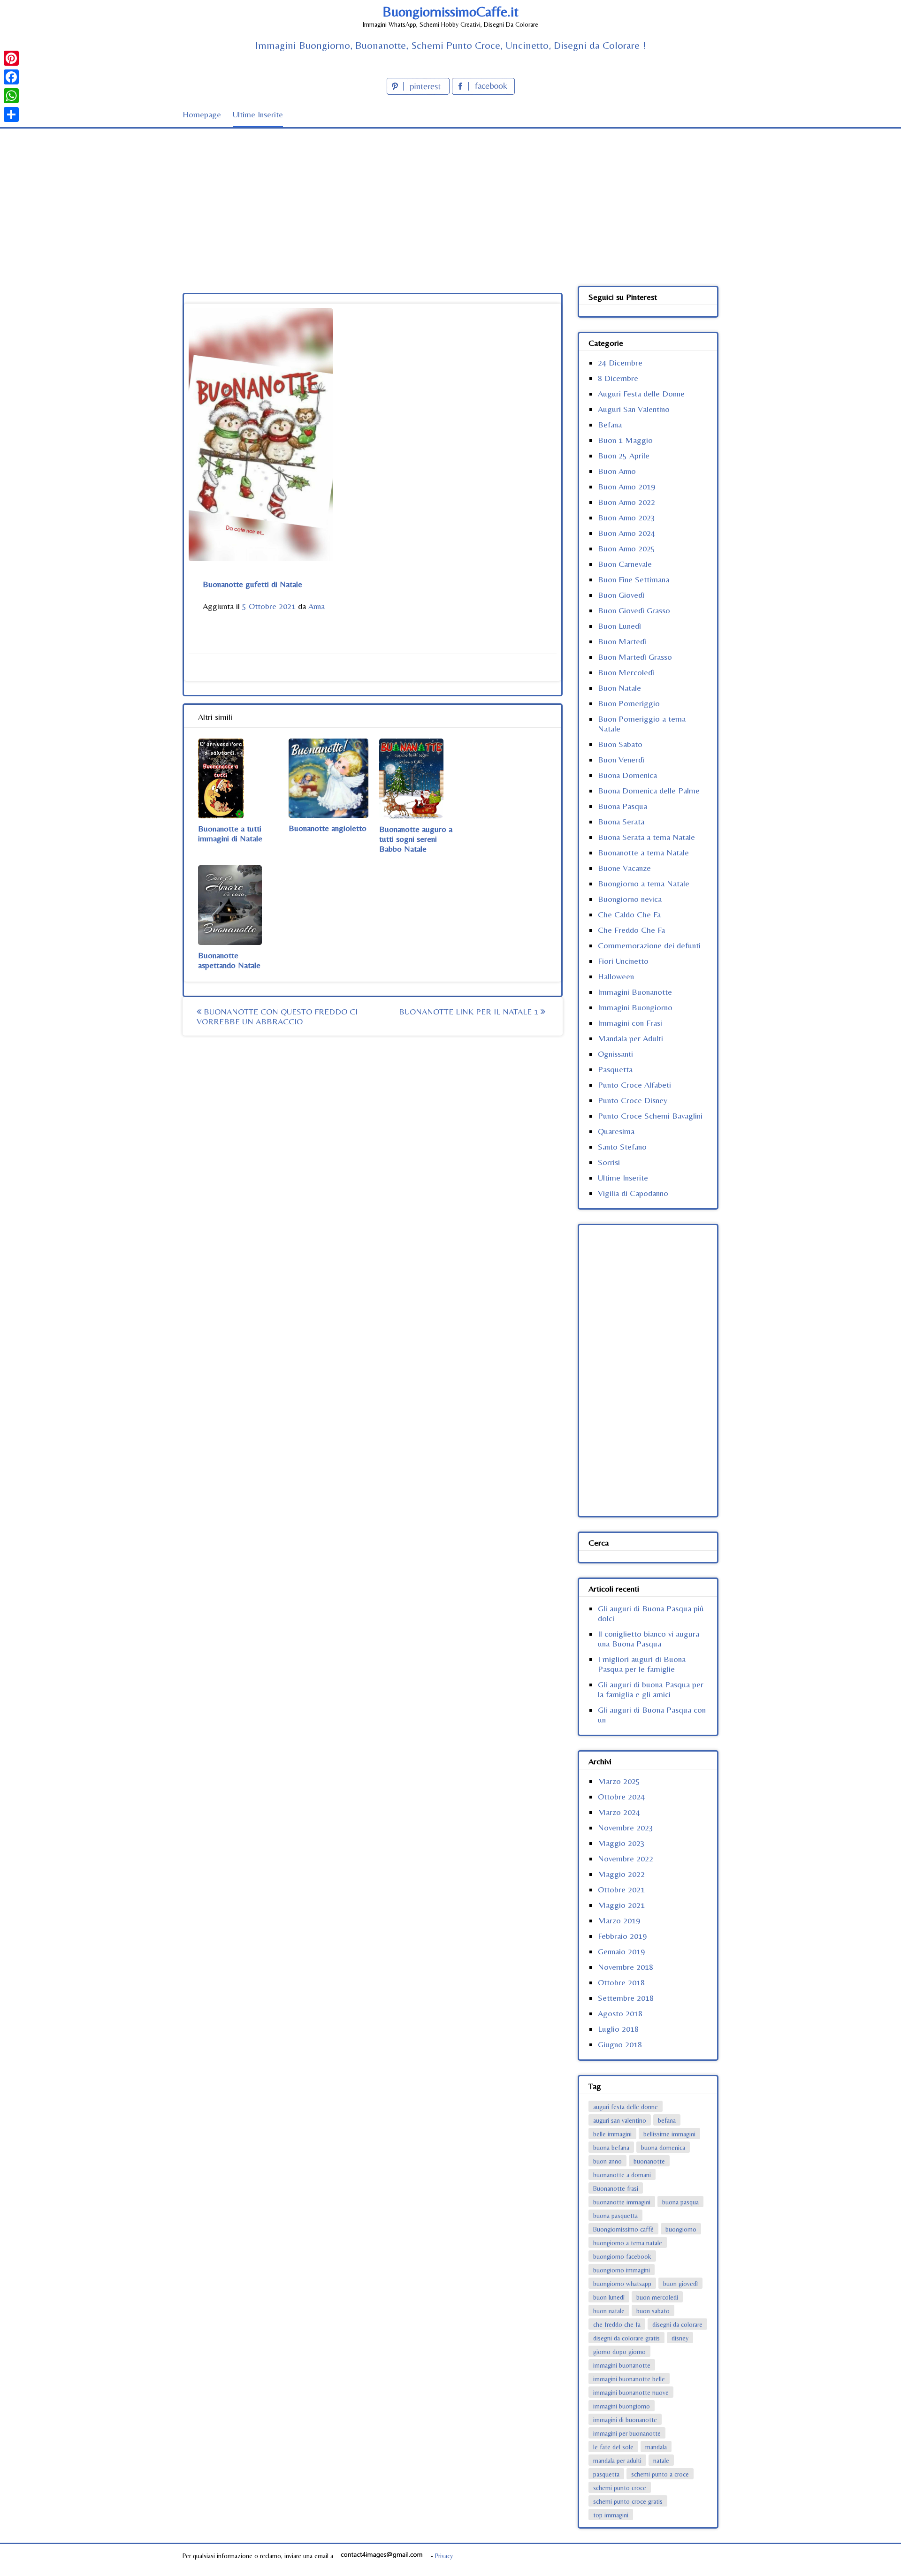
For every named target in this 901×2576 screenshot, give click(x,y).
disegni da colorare (677, 2324)
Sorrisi (609, 1162)
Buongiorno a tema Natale (644, 883)
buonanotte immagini (622, 2202)
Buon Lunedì (619, 626)
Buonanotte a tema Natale (643, 852)
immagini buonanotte (622, 2365)
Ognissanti (615, 1054)
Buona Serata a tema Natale (646, 837)
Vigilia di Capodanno (633, 1193)
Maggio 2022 (621, 1874)
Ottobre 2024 (621, 1796)
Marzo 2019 (619, 1920)
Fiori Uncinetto (623, 961)
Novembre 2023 (626, 1827)
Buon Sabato (620, 744)
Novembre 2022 (626, 1858)
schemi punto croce (620, 2488)
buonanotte (649, 2161)
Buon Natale (619, 688)
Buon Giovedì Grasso (634, 610)
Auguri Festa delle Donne (641, 393)
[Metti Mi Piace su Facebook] (483, 92)
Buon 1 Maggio (625, 440)
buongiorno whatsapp (622, 2284)
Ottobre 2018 (621, 1982)
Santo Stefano (622, 1147)
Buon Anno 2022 (626, 502)
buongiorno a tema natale (628, 2243)
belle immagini (612, 2134)
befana (667, 2120)
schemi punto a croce (660, 2474)
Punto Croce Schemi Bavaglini (650, 1116)
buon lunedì (609, 2297)
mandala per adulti (617, 2461)
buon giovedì (680, 2284)
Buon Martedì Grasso (635, 657)
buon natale (609, 2311)
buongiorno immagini (622, 2270)
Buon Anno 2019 (626, 486)
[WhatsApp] (11, 96)
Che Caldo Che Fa (629, 914)
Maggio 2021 (621, 1905)
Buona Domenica (627, 775)
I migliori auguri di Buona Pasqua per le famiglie (642, 1664)
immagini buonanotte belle (629, 2379)
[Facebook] (11, 77)
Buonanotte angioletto (328, 828)
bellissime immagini (669, 2134)
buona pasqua (680, 2202)
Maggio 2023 (621, 1843)
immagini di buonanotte (625, 2420)
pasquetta (606, 2474)
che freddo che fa (617, 2324)
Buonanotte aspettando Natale (229, 960)
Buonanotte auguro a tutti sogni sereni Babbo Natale (416, 839)
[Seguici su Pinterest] (419, 92)
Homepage (202, 114)
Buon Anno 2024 (626, 533)
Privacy (444, 2556)
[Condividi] (11, 114)
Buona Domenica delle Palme (649, 790)
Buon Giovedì (621, 595)
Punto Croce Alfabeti (634, 1085)
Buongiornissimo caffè (623, 2229)
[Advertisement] (450, 199)
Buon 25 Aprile (624, 455)
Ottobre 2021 (621, 1889)
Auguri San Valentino (634, 409)
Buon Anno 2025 (626, 548)
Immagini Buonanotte (635, 992)
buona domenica (663, 2148)
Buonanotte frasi (616, 2188)
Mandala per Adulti (630, 1038)
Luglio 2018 (618, 2029)
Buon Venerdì (621, 759)
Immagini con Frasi (630, 1023)
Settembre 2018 (626, 1998)
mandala (656, 2447)
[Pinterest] (11, 58)
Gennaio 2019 (621, 1951)
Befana (610, 424)
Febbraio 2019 (622, 1936)
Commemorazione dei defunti (649, 945)
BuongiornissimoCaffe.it (450, 11)
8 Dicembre (618, 378)
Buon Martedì (622, 641)
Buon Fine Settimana (634, 579)
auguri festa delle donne (626, 2107)
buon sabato (653, 2311)
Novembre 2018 (626, 1967)
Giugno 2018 (620, 2044)
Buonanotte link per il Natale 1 (470, 1011)
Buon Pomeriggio (629, 703)
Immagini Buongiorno (635, 1007)
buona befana (611, 2148)
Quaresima (616, 1131)
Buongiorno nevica (630, 899)
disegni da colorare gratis (626, 2338)
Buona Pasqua (622, 806)
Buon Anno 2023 (626, 517)
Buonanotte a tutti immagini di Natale (230, 833)
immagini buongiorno (622, 2406)
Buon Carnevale (625, 564)
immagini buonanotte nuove (631, 2393)
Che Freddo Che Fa (631, 930)
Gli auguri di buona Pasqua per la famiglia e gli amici (651, 1689)
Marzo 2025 (619, 1781)
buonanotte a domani (622, 2175)
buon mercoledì (657, 2297)
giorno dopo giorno (619, 2352)
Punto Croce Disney (633, 1100)
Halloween (616, 976)
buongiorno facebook (622, 2256)
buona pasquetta (615, 2216)
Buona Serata (621, 821)
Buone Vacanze (624, 868)
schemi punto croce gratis (628, 2501)
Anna (317, 606)
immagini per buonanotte (627, 2433)
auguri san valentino (620, 2120)
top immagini (611, 2515)
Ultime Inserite (258, 114)
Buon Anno (617, 471)
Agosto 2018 (620, 2013)
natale (661, 2461)
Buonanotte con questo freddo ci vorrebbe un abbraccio (277, 1016)
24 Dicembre (620, 362)
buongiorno (681, 2229)
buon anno (607, 2161)
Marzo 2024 (619, 1812)
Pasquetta (615, 1069)
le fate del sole (613, 2447)
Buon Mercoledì (626, 672)
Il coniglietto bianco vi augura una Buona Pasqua (649, 1639)
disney (680, 2338)
